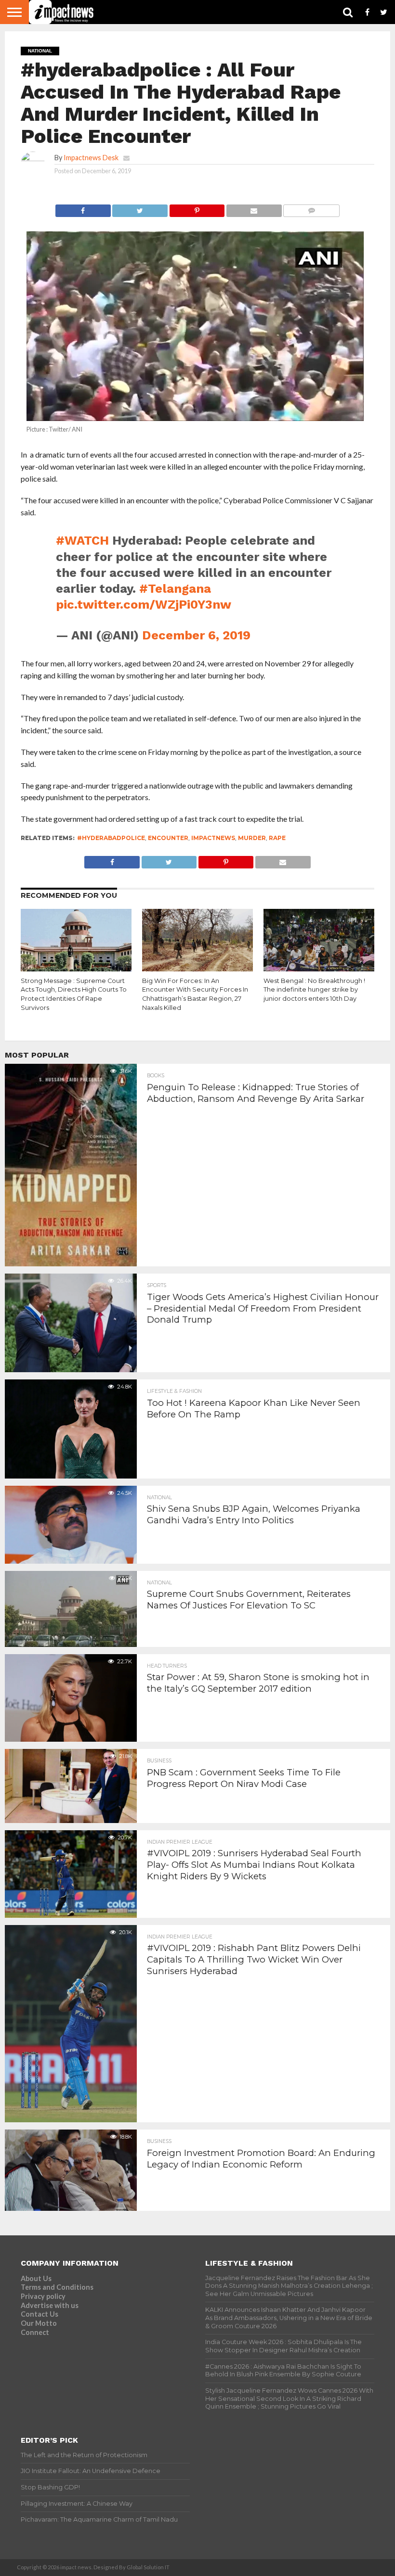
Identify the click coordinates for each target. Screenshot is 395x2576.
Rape (277, 838)
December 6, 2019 (196, 635)
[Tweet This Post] (140, 208)
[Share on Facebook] (83, 208)
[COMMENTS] (311, 208)
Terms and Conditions (57, 2287)
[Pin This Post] (197, 208)
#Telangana (175, 588)
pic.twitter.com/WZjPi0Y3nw (144, 604)
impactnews (213, 838)
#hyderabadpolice (111, 838)
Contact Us (39, 2314)
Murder (252, 838)
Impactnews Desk (91, 158)
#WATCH (82, 540)
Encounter (168, 838)
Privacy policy (43, 2296)
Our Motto (39, 2323)
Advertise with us (50, 2305)
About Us (36, 2278)
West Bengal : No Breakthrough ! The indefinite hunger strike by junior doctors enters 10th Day (314, 990)
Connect (35, 2332)
